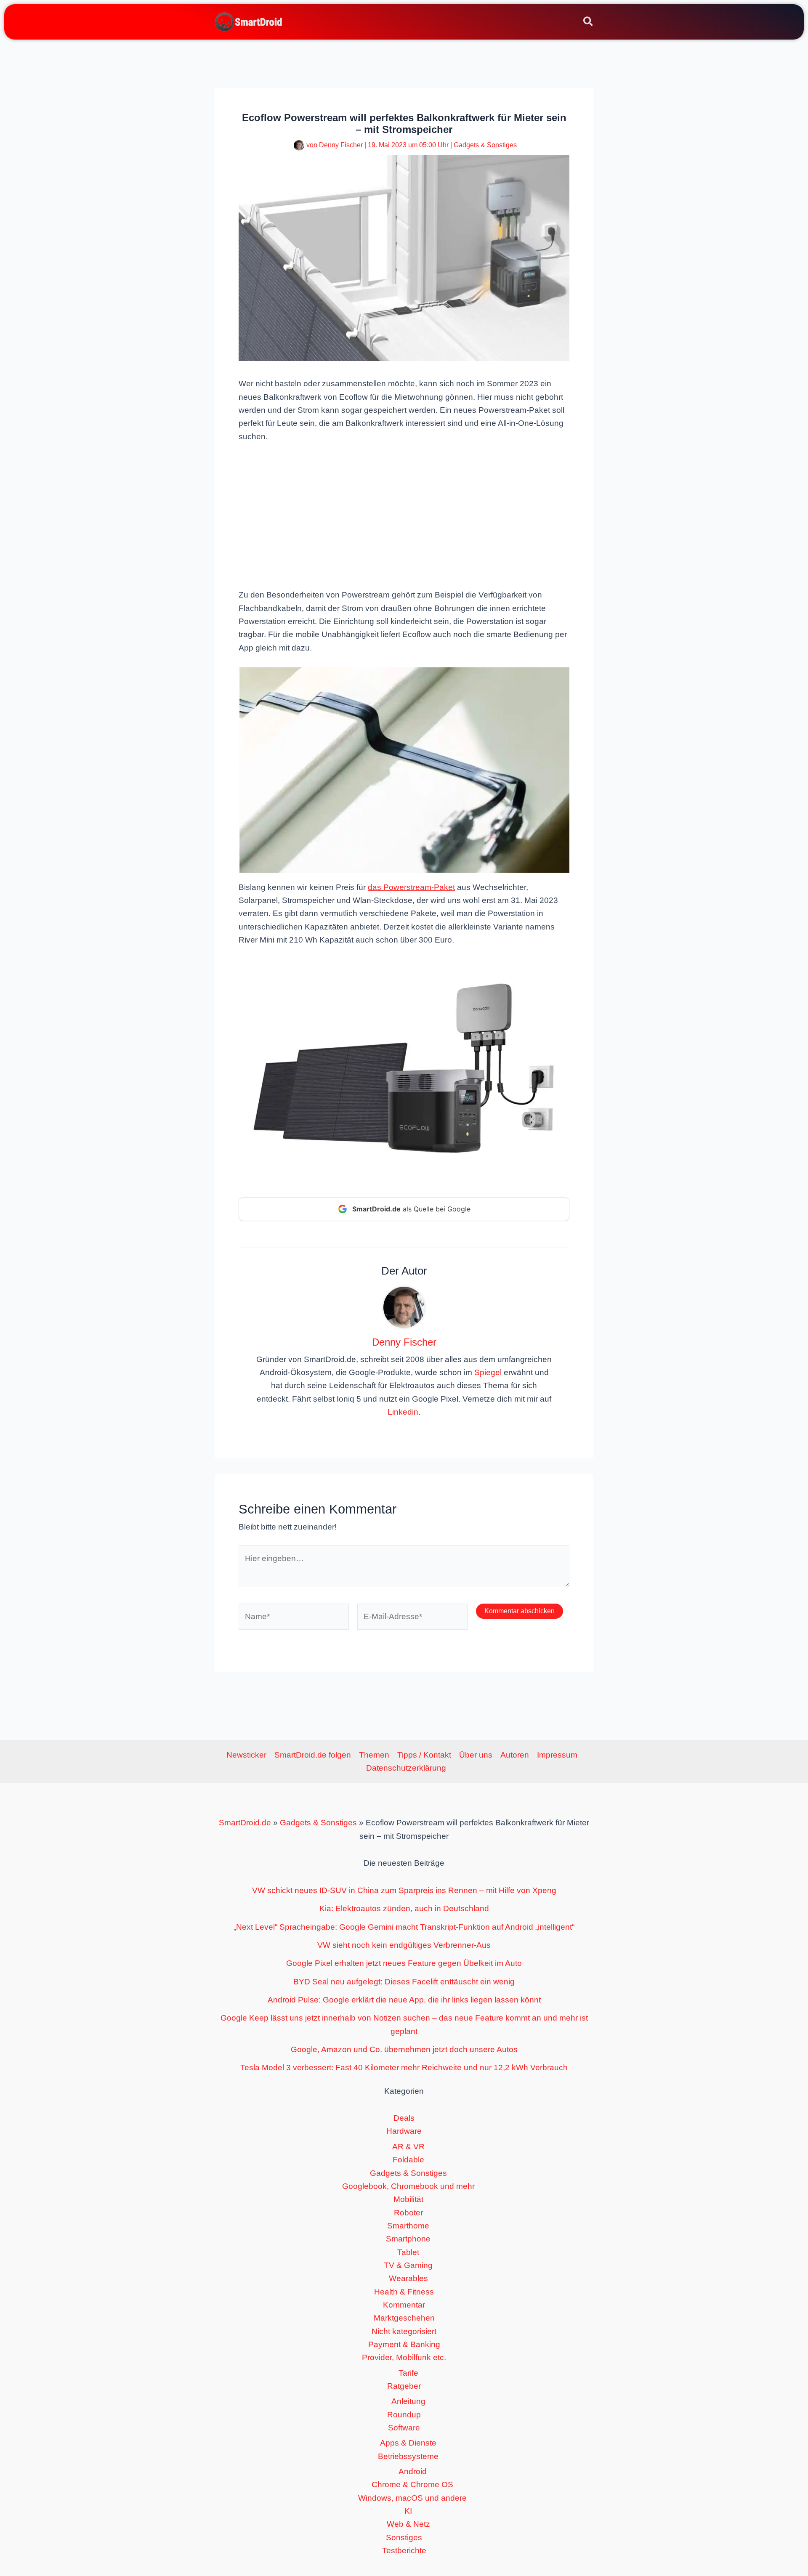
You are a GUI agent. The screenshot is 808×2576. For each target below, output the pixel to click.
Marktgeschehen (404, 2318)
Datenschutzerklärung (406, 1768)
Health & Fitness (404, 2292)
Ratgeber (404, 2386)
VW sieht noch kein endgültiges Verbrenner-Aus (404, 1945)
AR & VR (408, 2147)
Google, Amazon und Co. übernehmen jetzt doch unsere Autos (404, 2049)
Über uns (476, 1755)
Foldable (408, 2160)
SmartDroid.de (245, 1823)
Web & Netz (408, 2524)
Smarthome (408, 2226)
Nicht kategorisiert (404, 2331)
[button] (589, 23)
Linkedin (403, 1412)
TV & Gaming (408, 2265)
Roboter (408, 2213)
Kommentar (404, 2305)
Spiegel (488, 1372)
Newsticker (246, 1755)
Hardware (404, 2131)
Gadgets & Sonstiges (485, 145)
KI (408, 2511)
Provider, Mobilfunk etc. (404, 2357)
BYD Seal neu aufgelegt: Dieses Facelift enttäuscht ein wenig (404, 1982)
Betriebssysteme (408, 2456)
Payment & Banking (404, 2344)
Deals (404, 2118)
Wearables (408, 2278)
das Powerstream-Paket (411, 887)
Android (413, 2471)
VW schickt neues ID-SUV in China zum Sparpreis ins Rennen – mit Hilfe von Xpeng (404, 1890)
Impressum (557, 1755)
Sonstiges (404, 2537)
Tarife (408, 2373)
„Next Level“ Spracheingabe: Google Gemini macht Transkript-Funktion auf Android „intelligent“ (404, 1927)
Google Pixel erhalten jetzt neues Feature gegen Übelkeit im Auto (404, 1963)
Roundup (404, 2415)
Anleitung (408, 2401)
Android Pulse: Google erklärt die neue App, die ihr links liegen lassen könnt (404, 2000)
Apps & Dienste (408, 2443)
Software (404, 2428)
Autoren (515, 1755)
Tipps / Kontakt (424, 1755)
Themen (374, 1755)
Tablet (408, 2252)
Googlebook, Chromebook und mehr (408, 2186)
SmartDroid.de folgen (313, 1755)
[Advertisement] (404, 515)
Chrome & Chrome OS (412, 2484)
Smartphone (408, 2239)
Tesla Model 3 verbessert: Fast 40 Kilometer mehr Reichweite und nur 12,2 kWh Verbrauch (404, 2067)
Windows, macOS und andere (412, 2498)
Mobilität (408, 2199)
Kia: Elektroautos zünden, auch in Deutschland (404, 1908)
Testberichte (404, 2551)
